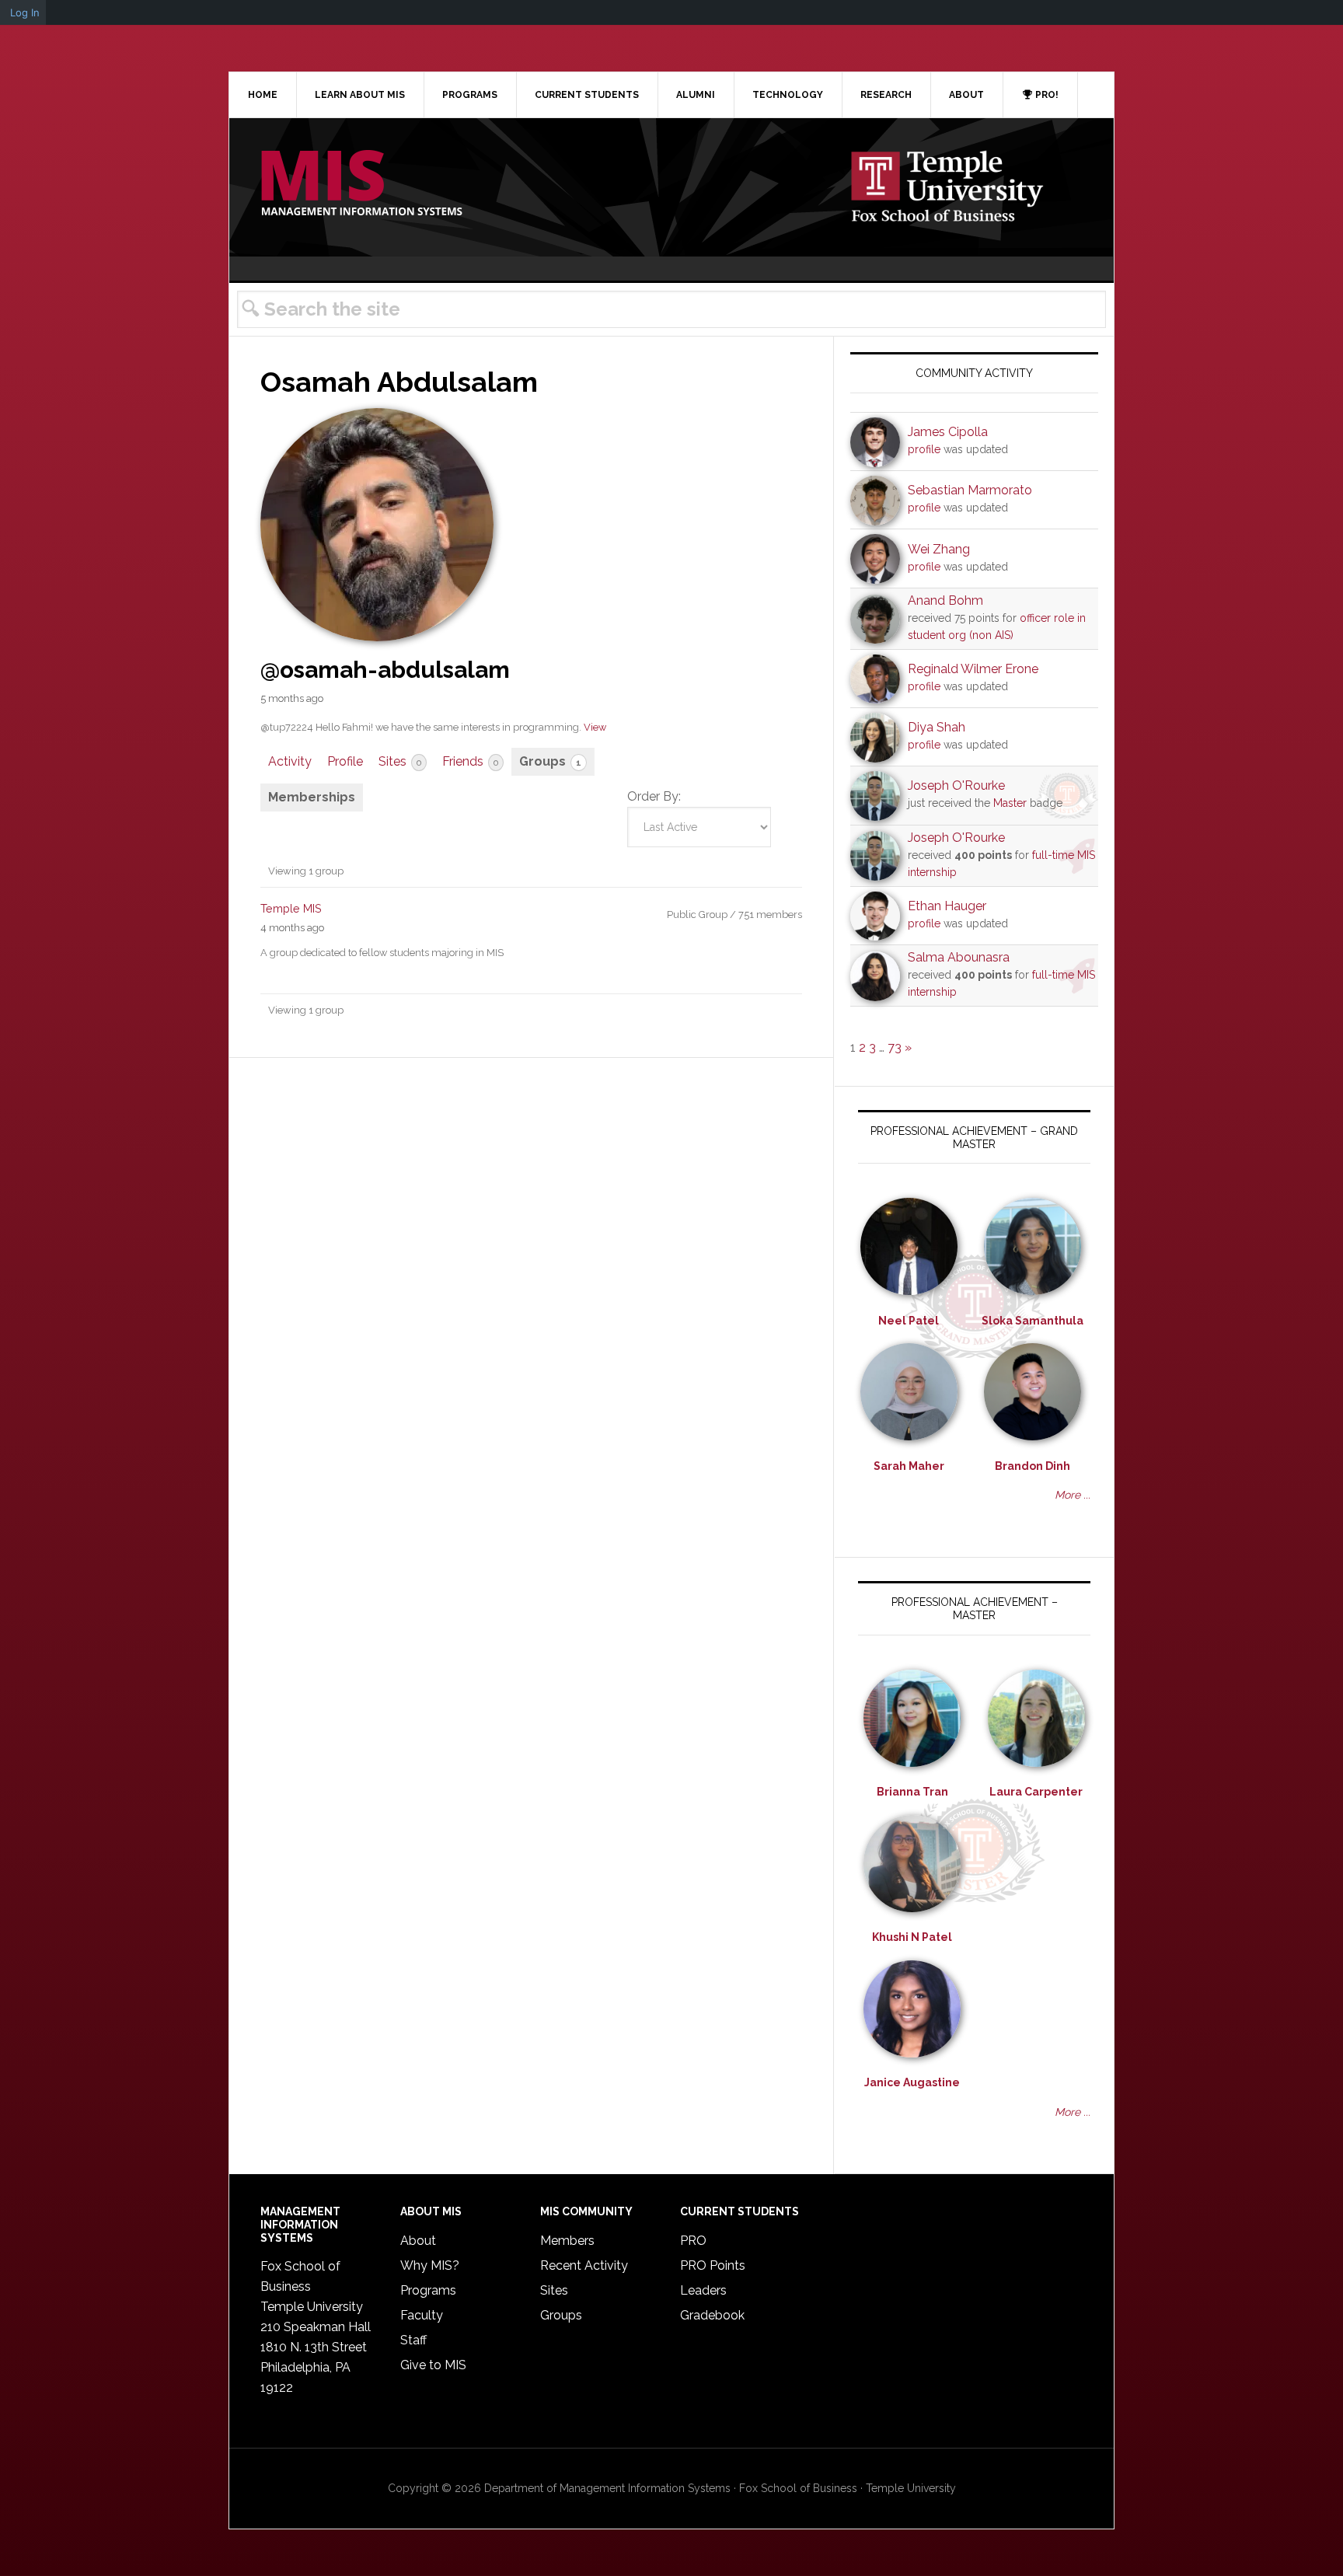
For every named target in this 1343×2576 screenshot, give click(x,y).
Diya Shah (937, 727)
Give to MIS (433, 2365)
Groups (550, 761)
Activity (290, 761)
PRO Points (713, 2265)
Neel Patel (909, 1321)
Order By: (654, 796)
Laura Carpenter (1036, 1792)
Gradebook (712, 2315)
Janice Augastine (912, 2082)
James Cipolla (948, 432)
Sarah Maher (909, 1466)
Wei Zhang (939, 549)
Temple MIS (361, 184)
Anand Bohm (945, 600)
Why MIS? (430, 2265)
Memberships (312, 797)
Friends (470, 761)
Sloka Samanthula (1033, 1321)
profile (924, 449)
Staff (413, 2340)
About (418, 2241)
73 (895, 1047)
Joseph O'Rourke (956, 785)
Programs (428, 2290)
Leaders (703, 2290)
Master (1010, 803)
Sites (400, 761)
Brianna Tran (912, 1792)
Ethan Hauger (947, 906)
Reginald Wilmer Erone (973, 669)
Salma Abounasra (959, 957)
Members (567, 2241)
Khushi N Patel (912, 1937)
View (595, 727)
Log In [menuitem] (25, 12)
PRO (693, 2241)
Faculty (422, 2315)
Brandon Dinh (1033, 1466)
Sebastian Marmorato (970, 490)
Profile (345, 761)
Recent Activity (584, 2265)
